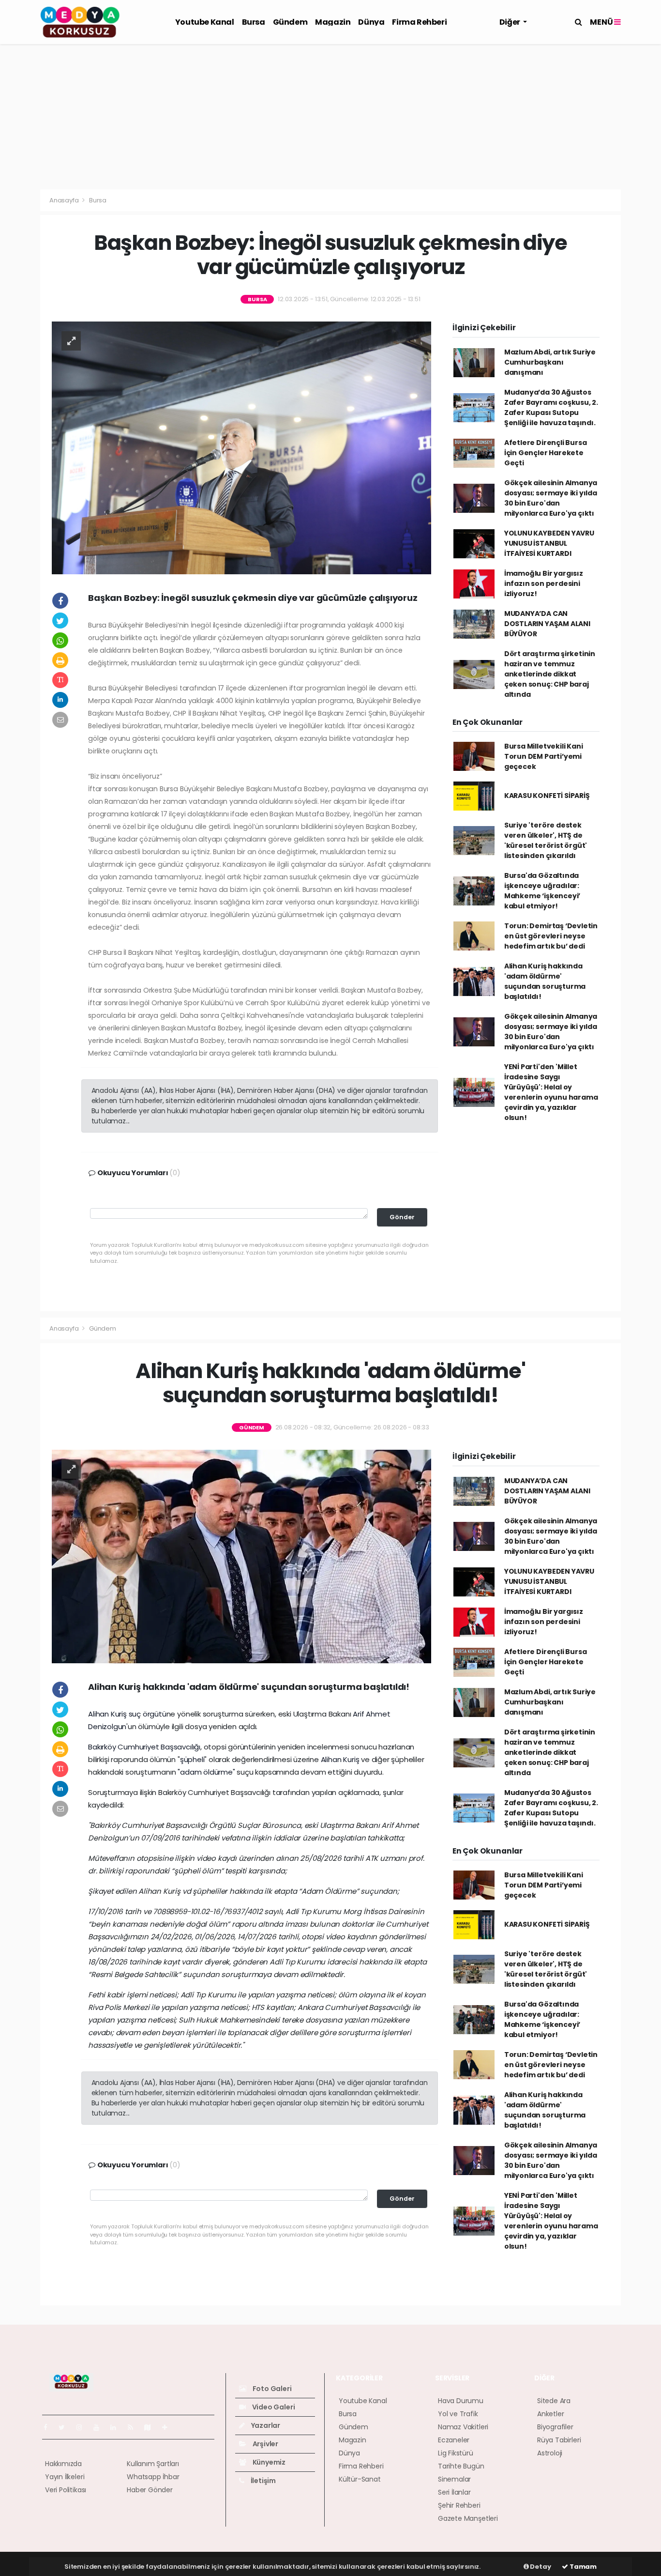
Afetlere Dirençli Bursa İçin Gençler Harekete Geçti (546, 453)
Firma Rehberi (419, 22)
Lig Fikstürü (456, 2453)
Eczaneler (454, 2440)
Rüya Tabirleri (559, 2440)
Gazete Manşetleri (468, 2518)
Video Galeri (273, 2407)
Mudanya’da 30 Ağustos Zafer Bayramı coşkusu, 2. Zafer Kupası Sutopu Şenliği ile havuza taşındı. (551, 407)
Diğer (511, 22)
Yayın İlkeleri (65, 2477)
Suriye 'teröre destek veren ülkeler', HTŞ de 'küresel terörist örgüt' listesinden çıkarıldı (546, 840)
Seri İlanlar (454, 2492)
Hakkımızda (63, 2464)
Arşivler (265, 2444)
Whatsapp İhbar (153, 2477)
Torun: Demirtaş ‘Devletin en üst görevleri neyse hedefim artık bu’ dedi (551, 936)
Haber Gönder (150, 2490)
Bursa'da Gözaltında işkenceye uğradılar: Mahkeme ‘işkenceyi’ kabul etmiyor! (542, 891)
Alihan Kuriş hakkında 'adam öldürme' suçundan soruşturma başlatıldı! (545, 981)
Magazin (333, 22)
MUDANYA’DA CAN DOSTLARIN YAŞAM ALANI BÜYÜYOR (547, 624)
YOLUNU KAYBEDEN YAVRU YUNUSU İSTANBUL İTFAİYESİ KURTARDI (549, 543)
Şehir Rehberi (459, 2505)
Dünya (371, 22)
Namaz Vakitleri (463, 2427)
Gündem (290, 22)
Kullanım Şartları (153, 2464)
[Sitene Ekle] (169, 2427)
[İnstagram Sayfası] (83, 2427)
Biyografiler (555, 2427)
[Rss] (134, 2427)
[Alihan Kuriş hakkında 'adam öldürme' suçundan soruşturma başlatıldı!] (241, 1556)
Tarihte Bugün (461, 2466)
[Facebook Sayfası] (49, 2427)
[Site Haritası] (151, 2427)
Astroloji (550, 2453)
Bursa (254, 22)
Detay (540, 2567)
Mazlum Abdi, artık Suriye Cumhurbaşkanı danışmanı (550, 362)
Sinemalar (454, 2479)
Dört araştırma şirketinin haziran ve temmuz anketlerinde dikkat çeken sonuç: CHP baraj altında (550, 674)
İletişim (263, 2481)
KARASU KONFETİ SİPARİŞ (547, 796)
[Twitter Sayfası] (66, 2427)
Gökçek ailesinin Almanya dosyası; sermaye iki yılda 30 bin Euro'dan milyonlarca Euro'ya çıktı (551, 498)
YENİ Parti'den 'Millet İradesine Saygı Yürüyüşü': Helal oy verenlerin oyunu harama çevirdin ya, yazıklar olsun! (551, 1092)
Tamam (582, 2567)
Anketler (550, 2414)
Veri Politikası (66, 2490)
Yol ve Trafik (458, 2414)
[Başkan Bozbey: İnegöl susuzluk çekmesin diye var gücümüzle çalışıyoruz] (241, 447)
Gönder (402, 1217)
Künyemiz (268, 2462)
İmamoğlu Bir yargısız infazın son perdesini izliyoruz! (544, 583)
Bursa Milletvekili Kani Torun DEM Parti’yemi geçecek (544, 756)
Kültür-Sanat (360, 2479)
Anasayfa (65, 200)
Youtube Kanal (205, 22)
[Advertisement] (330, 117)
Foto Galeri (271, 2389)
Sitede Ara (554, 2401)
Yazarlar (265, 2425)
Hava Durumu (461, 2401)
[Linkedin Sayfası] (117, 2427)
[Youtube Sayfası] (100, 2427)
